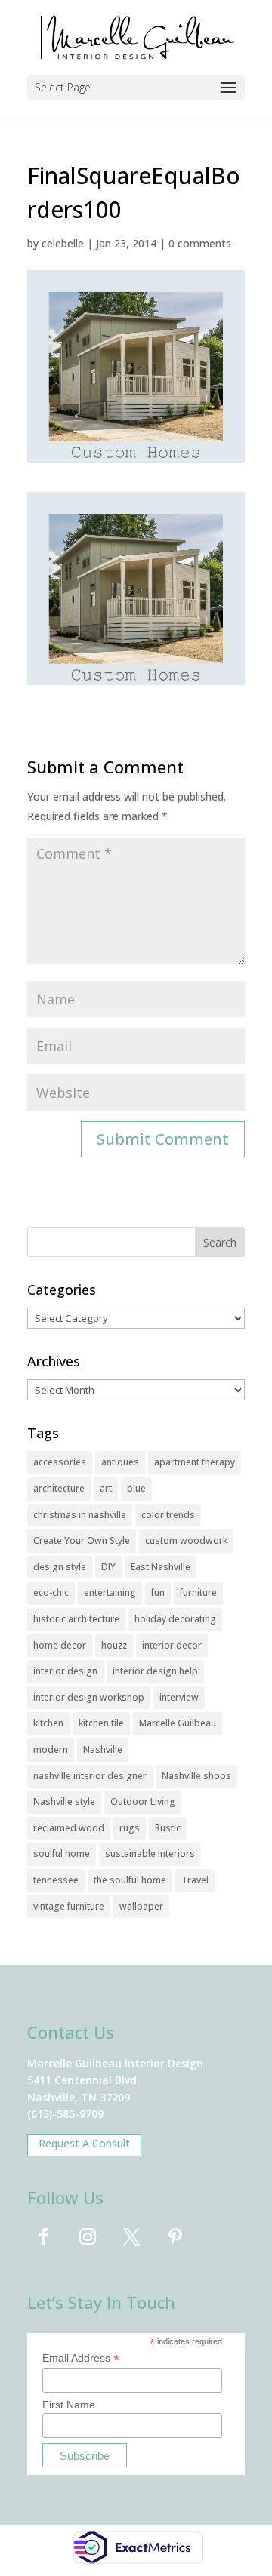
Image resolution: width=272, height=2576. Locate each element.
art (106, 1488)
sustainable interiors (150, 1854)
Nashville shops (196, 1776)
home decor (60, 1645)
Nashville (103, 1749)
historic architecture (76, 1619)
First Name (69, 2405)
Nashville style (64, 1801)
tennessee (56, 1880)
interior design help (155, 1671)
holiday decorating (175, 1619)
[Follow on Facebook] (44, 2236)
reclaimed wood (69, 1828)
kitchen (48, 1723)
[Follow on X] (131, 2236)
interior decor (172, 1645)
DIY (108, 1567)
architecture (59, 1488)
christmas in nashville (80, 1515)
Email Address (81, 2358)
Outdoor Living (143, 1801)
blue (136, 1488)
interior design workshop (89, 1697)
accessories (60, 1462)
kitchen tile (101, 1723)
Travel (195, 1880)
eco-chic (51, 1592)
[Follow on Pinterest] (175, 2236)
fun (158, 1592)
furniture (198, 1592)
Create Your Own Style (82, 1540)
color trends (168, 1515)
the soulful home (130, 1880)
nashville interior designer (90, 1776)
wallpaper (141, 1906)
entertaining (110, 1592)
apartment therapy (195, 1462)
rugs (130, 1828)
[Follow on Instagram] (88, 2236)
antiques (120, 1462)
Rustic (168, 1828)
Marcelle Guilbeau (178, 1723)
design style (60, 1567)
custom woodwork (186, 1540)
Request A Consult (84, 2143)
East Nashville (161, 1567)
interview (179, 1697)
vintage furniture (69, 1906)
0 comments (200, 243)
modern (51, 1749)
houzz (114, 1645)
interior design (65, 1671)
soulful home (62, 1854)
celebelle (63, 243)
